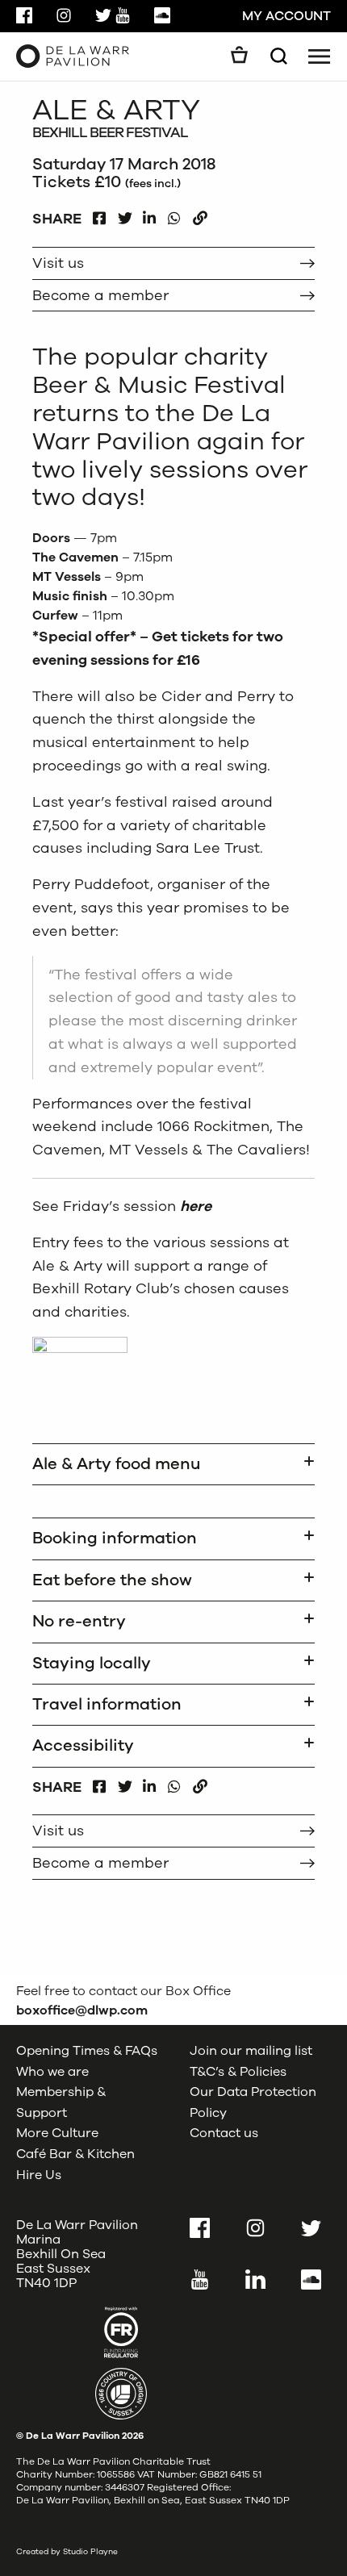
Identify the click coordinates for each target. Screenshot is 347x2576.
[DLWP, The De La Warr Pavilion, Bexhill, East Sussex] (73, 56)
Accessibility (83, 1745)
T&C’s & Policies (238, 2072)
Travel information (107, 1704)
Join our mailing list (251, 2051)
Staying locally (92, 1663)
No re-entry (79, 1621)
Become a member (100, 295)
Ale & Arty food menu (117, 1464)
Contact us (224, 2133)
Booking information (115, 1538)
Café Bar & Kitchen (75, 2154)
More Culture (57, 2133)
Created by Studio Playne (67, 2552)
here (196, 1206)
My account (286, 16)
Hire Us (39, 2175)
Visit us (58, 263)
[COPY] (200, 214)
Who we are (52, 2072)
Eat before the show (112, 1580)
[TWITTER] (125, 214)
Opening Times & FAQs (87, 2051)
